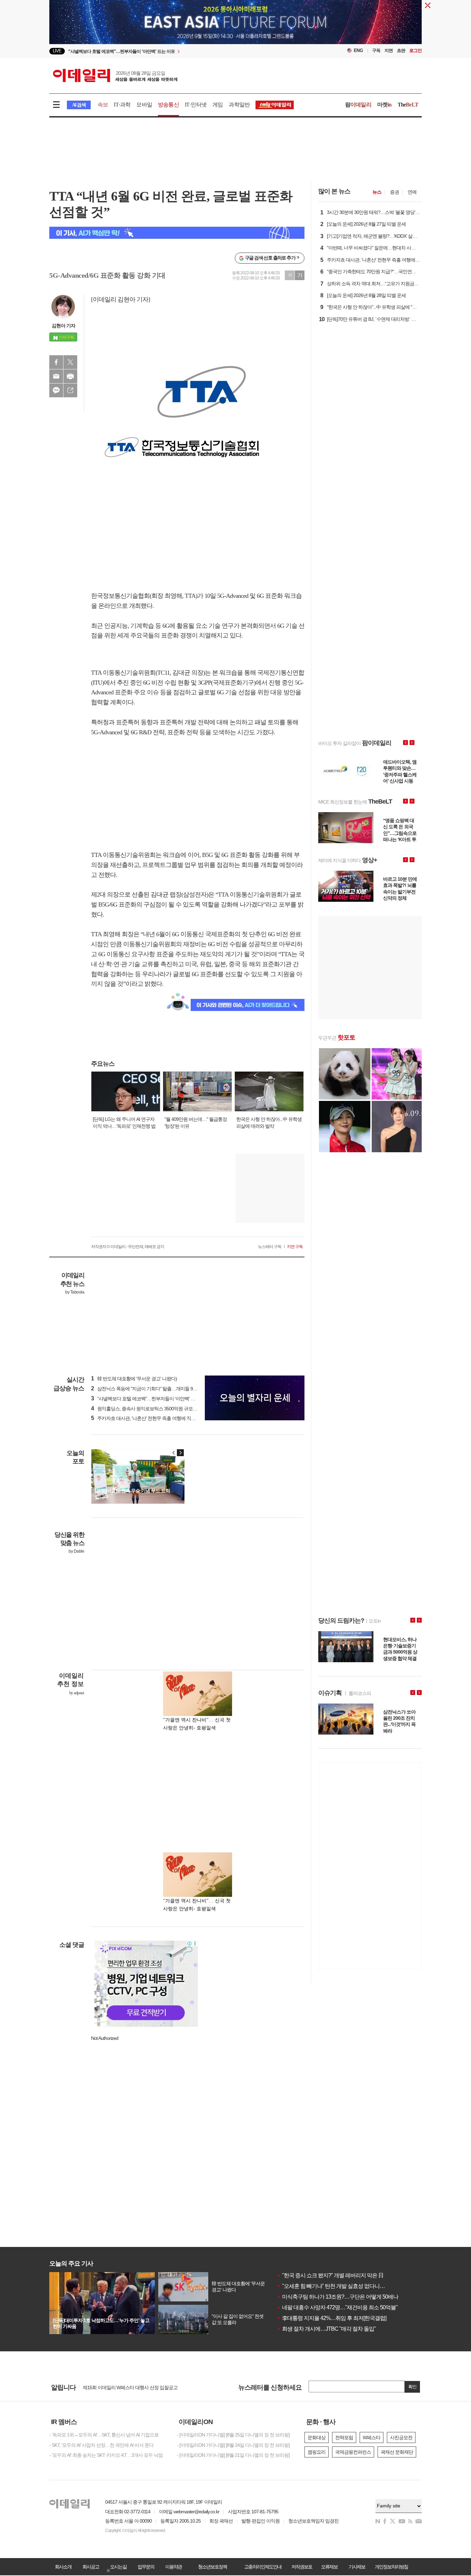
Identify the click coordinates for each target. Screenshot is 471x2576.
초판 (401, 50)
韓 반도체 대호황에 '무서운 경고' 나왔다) (134, 1379)
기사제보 (357, 2567)
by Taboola (75, 1292)
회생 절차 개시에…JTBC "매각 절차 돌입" (326, 2329)
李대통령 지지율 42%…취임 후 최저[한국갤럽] (332, 2318)
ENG (358, 50)
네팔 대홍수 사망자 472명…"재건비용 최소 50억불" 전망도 (345, 2307)
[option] (179, 51)
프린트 (70, 376)
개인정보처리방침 (391, 2567)
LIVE (57, 51)
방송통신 (168, 105)
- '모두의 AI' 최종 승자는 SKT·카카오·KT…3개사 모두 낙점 (106, 2455)
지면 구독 (295, 1247)
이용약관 (173, 2567)
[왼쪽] (174, 1453)
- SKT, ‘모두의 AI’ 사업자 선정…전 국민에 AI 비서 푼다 (101, 2445)
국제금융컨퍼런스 (353, 2452)
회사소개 (63, 2567)
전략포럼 (344, 2437)
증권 (394, 192)
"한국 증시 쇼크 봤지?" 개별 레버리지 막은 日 (330, 2275)
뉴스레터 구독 (270, 1247)
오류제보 (329, 2567)
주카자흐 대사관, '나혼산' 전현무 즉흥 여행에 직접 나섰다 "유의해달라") (164, 1418)
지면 (389, 50)
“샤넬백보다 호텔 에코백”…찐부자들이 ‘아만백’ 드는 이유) (151, 1399)
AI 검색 (79, 105)
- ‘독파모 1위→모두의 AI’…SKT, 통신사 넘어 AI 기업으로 (104, 2435)
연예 (412, 192)
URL (70, 390)
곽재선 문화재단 (397, 2452)
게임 (218, 105)
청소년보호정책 (212, 2567)
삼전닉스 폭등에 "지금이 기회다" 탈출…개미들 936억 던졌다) (154, 1389)
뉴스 (377, 192)
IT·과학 (122, 105)
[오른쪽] (180, 1453)
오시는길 (118, 2567)
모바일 (144, 105)
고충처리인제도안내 (263, 2567)
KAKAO (56, 390)
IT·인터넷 (196, 105)
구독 (376, 50)
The (408, 105)
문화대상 (317, 2437)
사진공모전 (401, 2437)
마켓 (384, 105)
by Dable (76, 1551)
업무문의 (146, 2567)
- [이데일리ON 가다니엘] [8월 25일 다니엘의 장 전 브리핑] (233, 2435)
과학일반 (239, 105)
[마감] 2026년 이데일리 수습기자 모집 (120, 2387)
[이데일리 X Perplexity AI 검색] (177, 233)
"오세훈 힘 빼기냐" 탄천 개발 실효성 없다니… (331, 2286)
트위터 (70, 362)
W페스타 (372, 2437)
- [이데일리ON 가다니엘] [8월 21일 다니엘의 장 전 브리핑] (233, 2455)
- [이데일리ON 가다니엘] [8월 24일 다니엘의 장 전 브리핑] (233, 2445)
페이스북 (56, 362)
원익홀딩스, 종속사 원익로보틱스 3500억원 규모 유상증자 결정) (157, 1409)
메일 (56, 376)
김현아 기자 (63, 326)
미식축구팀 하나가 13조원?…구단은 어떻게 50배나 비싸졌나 (348, 2297)
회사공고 (91, 2567)
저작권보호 (302, 2567)
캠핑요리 (317, 2452)
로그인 (415, 50)
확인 (412, 2387)
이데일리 (115, 75)
